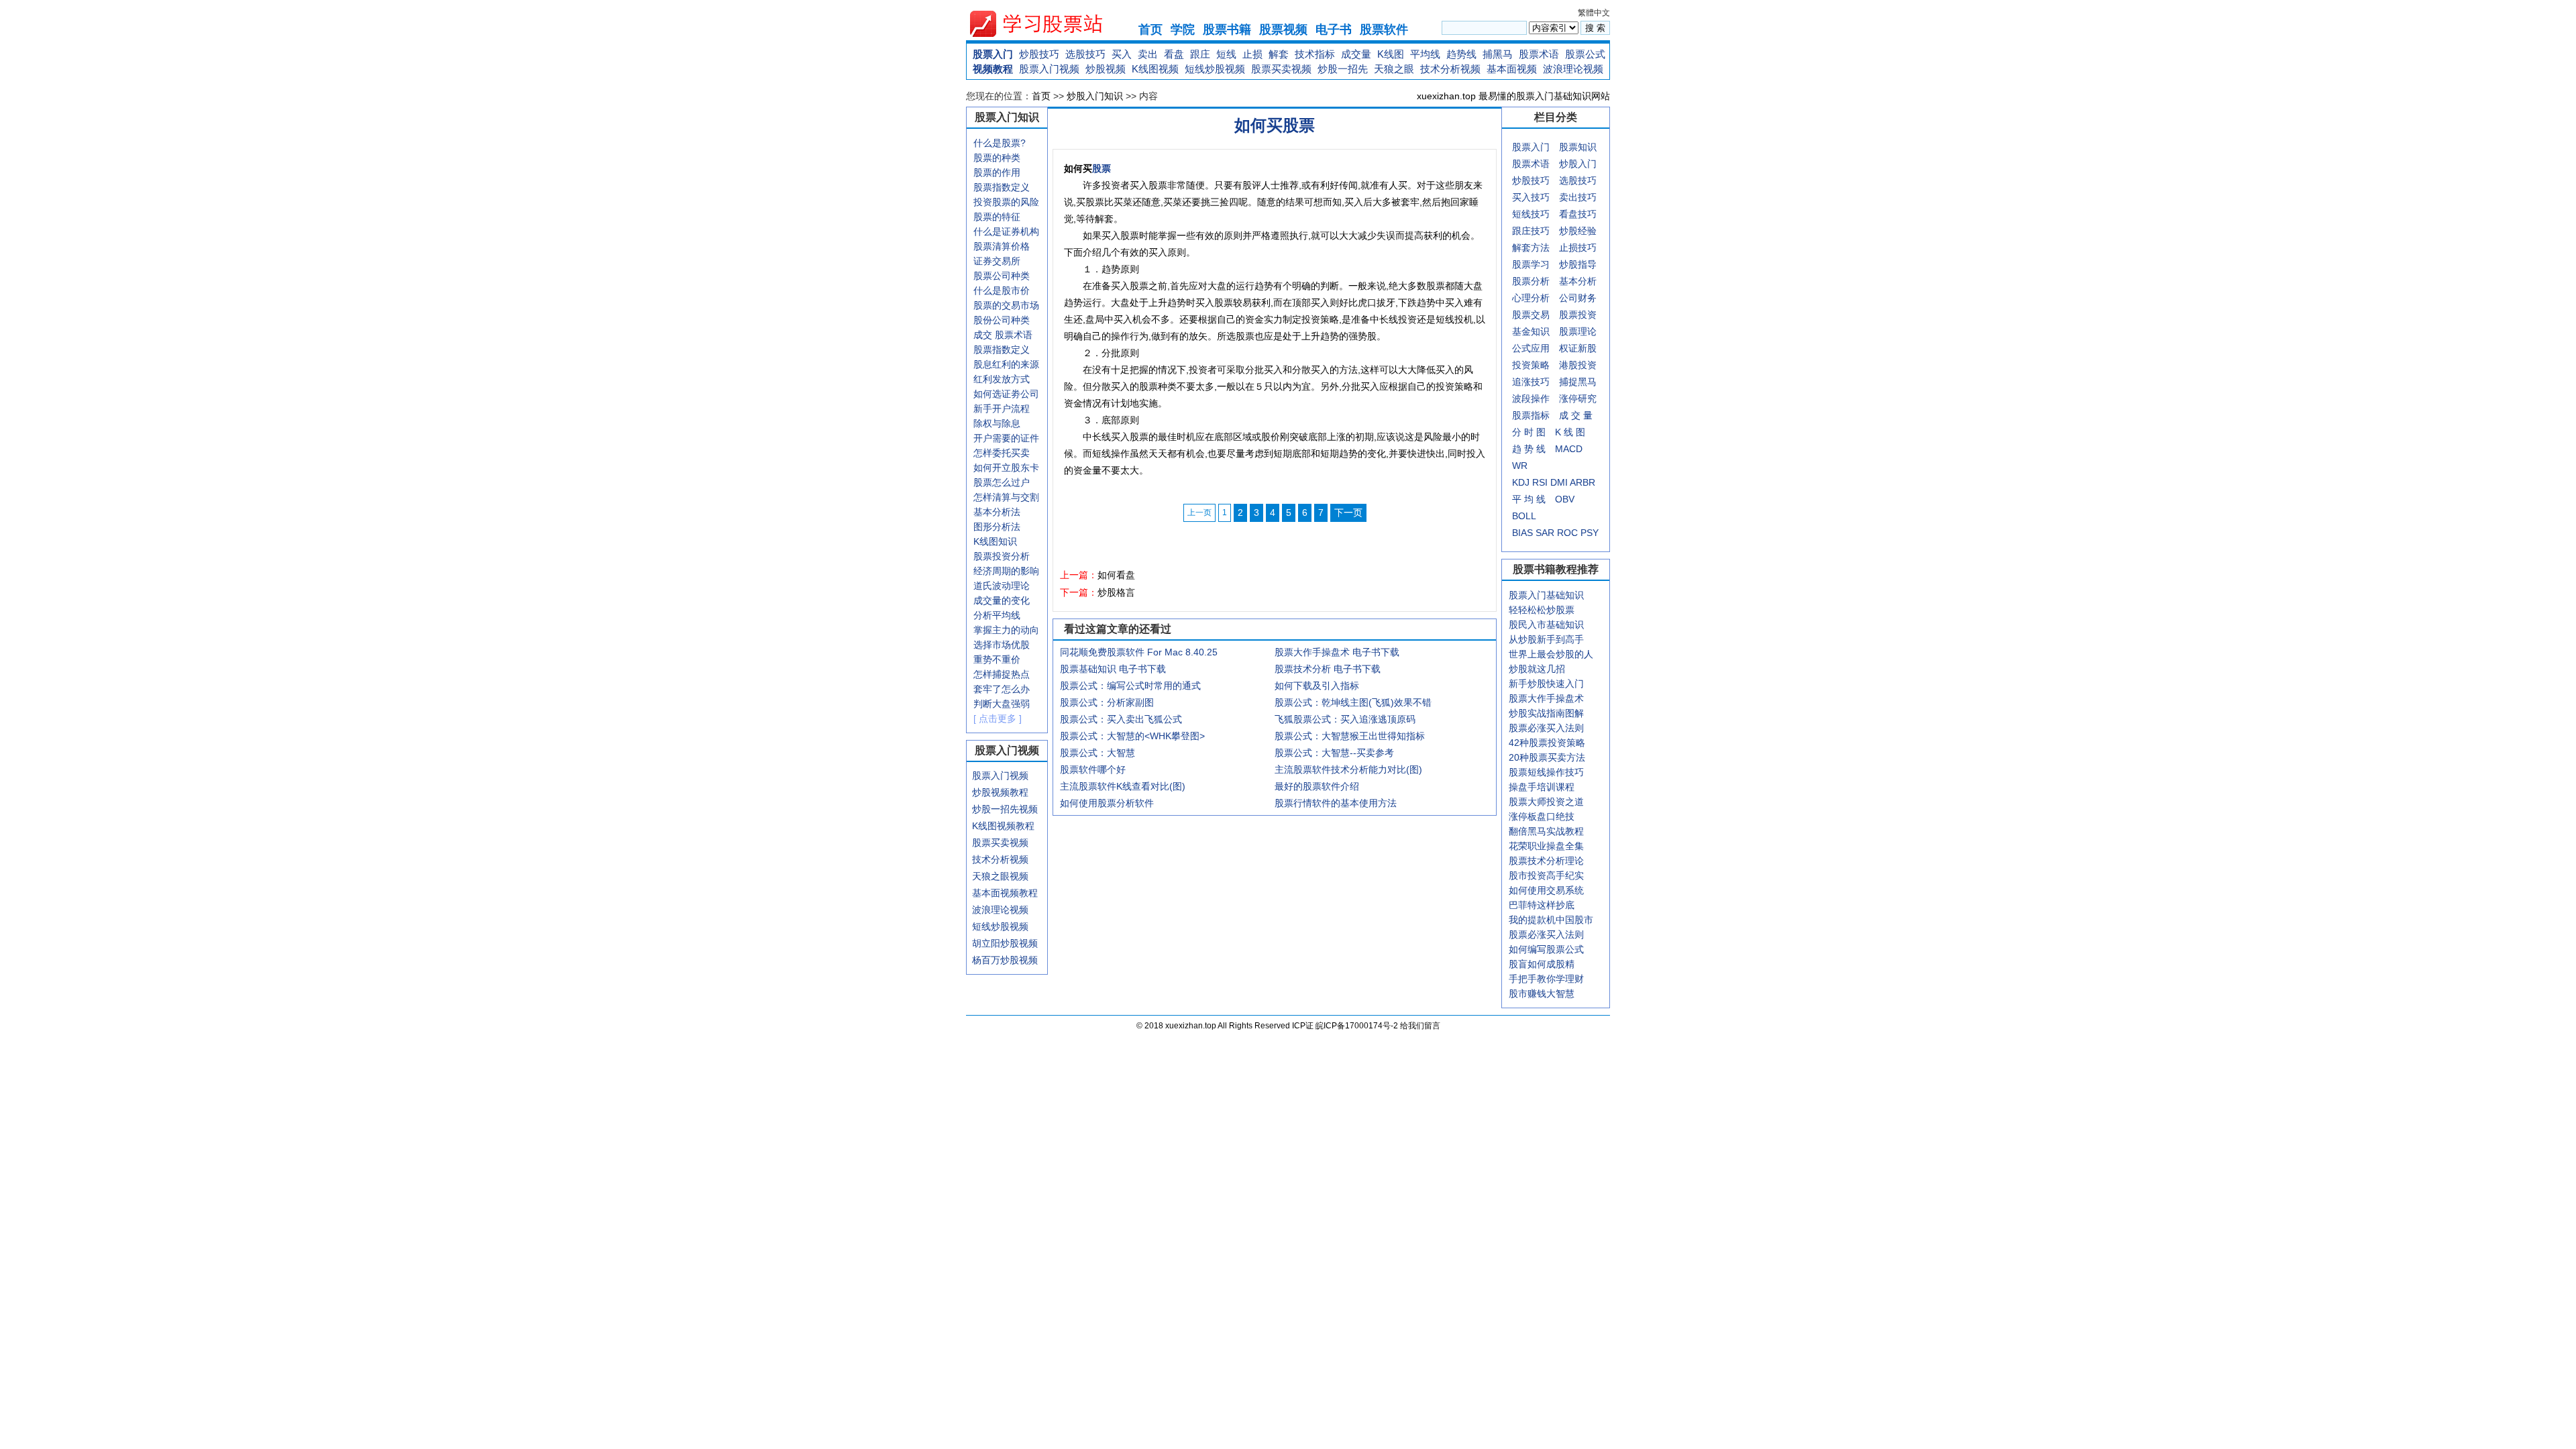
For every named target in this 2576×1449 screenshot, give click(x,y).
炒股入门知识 (1095, 96)
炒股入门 (1578, 164)
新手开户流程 (1002, 409)
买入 (1122, 54)
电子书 (1334, 30)
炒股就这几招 (1537, 669)
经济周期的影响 (1006, 571)
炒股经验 (1578, 231)
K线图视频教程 (1003, 826)
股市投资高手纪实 (1546, 875)
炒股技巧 (1039, 54)
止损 (1252, 54)
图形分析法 (997, 527)
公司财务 (1578, 298)
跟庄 (1200, 54)
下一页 (1348, 513)
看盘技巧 (1578, 214)
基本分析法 (997, 512)
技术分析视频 (1450, 69)
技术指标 (1315, 54)
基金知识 (1531, 331)
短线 (1226, 54)
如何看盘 (1116, 575)
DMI (1559, 482)
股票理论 (1578, 331)
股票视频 (1283, 30)
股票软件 (1384, 30)
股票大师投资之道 (1546, 802)
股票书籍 (1227, 30)
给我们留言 (1420, 1026)
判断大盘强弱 (1002, 704)
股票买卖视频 (1281, 69)
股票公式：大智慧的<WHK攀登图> (1132, 736)
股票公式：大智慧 (1097, 753)
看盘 (1174, 54)
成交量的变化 (1002, 600)
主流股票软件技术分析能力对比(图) (1348, 769)
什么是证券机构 (1006, 231)
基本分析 (1578, 281)
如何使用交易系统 (1546, 890)
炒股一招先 (1343, 69)
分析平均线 (997, 615)
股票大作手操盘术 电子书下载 (1337, 652)
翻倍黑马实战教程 (1546, 831)
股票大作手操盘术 (1546, 698)
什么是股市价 (1002, 290)
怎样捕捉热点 (1002, 674)
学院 (1183, 30)
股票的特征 (997, 217)
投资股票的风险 (1006, 202)
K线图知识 (995, 541)
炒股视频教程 (1000, 792)
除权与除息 (997, 423)
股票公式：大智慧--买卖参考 (1334, 753)
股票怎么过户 (1002, 482)
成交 (983, 335)
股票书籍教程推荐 (1556, 569)
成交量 (1356, 54)
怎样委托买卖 (1002, 453)
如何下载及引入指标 (1317, 686)
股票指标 (1531, 415)
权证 (1568, 348)
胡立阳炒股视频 (1005, 943)
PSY (1590, 533)
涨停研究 (1578, 398)
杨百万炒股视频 (1005, 960)
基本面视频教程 (1005, 893)
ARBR (1582, 482)
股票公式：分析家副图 (1107, 702)
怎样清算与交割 (1006, 497)
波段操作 (1531, 398)
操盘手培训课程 (1542, 787)
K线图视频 (1155, 69)
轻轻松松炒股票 (1542, 610)
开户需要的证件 (1006, 438)
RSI (1540, 482)
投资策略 (1531, 365)
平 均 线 (1529, 499)
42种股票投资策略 (1547, 743)
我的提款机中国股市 (1551, 920)
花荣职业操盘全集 (1546, 846)
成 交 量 (1576, 415)
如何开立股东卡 (1006, 468)
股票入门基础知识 (1546, 595)
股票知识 (1578, 147)
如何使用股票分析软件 (1107, 803)
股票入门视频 (1049, 69)
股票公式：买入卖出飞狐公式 (1121, 719)
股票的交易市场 (1006, 305)
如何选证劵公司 (1006, 394)
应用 (1540, 348)
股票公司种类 (1002, 276)
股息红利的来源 (1006, 364)
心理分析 (1531, 298)
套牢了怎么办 (1002, 689)
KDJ (1521, 482)
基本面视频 (1512, 69)
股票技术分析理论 (1546, 861)
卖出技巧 (1578, 197)
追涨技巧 (1531, 382)
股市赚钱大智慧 (1542, 994)
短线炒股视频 (1215, 69)
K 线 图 (1570, 432)
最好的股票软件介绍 (1317, 786)
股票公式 (1585, 54)
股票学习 (1531, 264)
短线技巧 (1531, 214)
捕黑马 (1498, 54)
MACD (1569, 449)
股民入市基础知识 (1546, 625)
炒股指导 (1578, 264)
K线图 (1391, 54)
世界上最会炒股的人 (1551, 654)
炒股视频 (1106, 69)
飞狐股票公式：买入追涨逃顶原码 (1345, 719)
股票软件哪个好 (1093, 769)
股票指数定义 (1002, 187)
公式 (1521, 348)
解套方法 (1531, 248)
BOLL (1524, 516)
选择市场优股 (1002, 645)
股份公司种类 (1002, 320)
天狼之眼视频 (1000, 876)
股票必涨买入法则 (1546, 728)
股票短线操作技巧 (1546, 772)
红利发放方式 (1002, 379)
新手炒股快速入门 (1546, 684)
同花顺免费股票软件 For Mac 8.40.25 (1139, 652)
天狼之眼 (1394, 69)
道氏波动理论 (1002, 586)
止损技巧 (1578, 248)
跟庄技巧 (1531, 231)
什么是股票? (1000, 143)
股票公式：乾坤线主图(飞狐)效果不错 (1353, 702)
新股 (1587, 348)
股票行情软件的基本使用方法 (1336, 803)
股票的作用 (997, 172)
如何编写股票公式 (1546, 949)
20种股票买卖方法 (1547, 757)
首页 (1150, 30)
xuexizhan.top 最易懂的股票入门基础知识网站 (1513, 96)
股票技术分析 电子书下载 (1328, 669)
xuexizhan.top (1047, 24)
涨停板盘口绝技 (1542, 816)
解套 (1279, 54)
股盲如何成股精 (1542, 964)
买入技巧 (1531, 197)
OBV (1565, 499)
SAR (1545, 533)
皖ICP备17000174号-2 (1358, 1026)
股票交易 (1531, 315)
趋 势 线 (1529, 449)
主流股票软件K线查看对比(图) (1123, 786)
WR (1520, 466)
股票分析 (1531, 281)
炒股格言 (1116, 592)
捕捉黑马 (1578, 382)
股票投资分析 (1002, 556)
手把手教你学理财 (1546, 979)
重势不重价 (997, 659)
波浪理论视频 (1573, 69)
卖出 (1148, 54)
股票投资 (1578, 315)
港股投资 (1578, 365)
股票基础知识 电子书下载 (1113, 669)
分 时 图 (1529, 432)
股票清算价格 (1002, 246)
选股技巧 (1085, 54)
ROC (1567, 533)
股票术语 (1539, 54)
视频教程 (993, 69)
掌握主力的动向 (1006, 630)
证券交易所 (997, 261)
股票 (1102, 168)
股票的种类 (997, 158)
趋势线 (1461, 54)
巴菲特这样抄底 (1542, 905)
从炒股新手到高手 (1546, 639)
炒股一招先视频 (1005, 809)
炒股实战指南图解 (1546, 713)
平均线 (1425, 54)
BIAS (1522, 533)
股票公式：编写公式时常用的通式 (1130, 686)
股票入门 (993, 54)
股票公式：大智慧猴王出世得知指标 (1350, 736)
